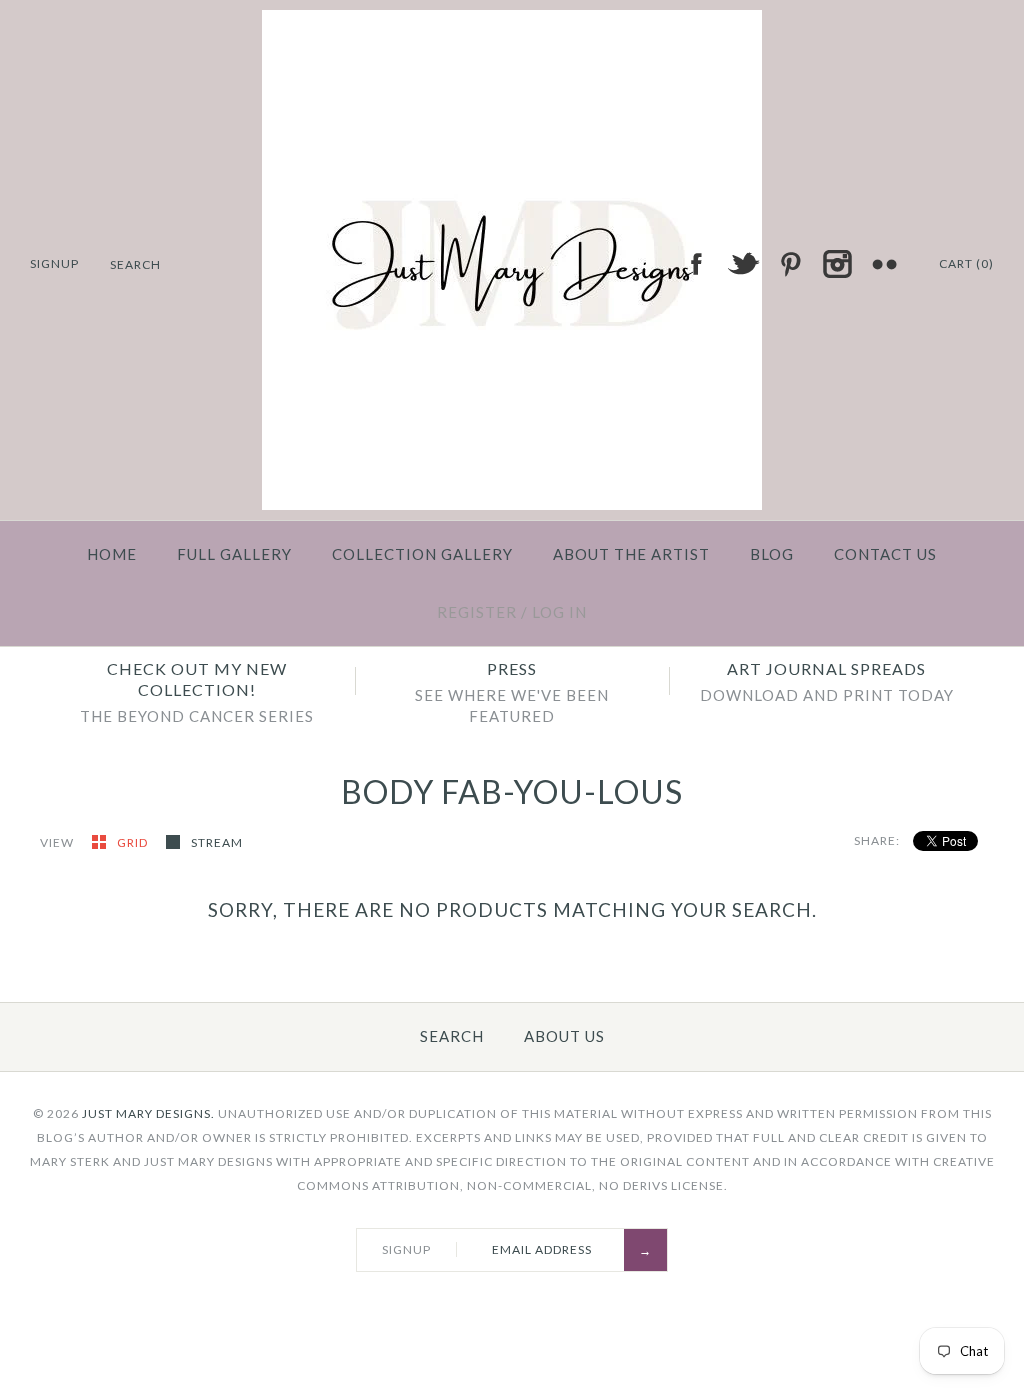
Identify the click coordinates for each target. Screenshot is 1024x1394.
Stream (217, 842)
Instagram (837, 264)
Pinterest (790, 264)
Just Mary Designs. (148, 1113)
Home (112, 554)
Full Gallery (234, 554)
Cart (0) (966, 263)
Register (477, 612)
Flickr (884, 264)
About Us (564, 1036)
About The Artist (631, 554)
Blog (772, 554)
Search (452, 1036)
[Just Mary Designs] (512, 22)
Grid (134, 842)
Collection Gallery (422, 554)
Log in (559, 612)
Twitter (743, 264)
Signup (54, 263)
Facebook (696, 264)
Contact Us (885, 554)
